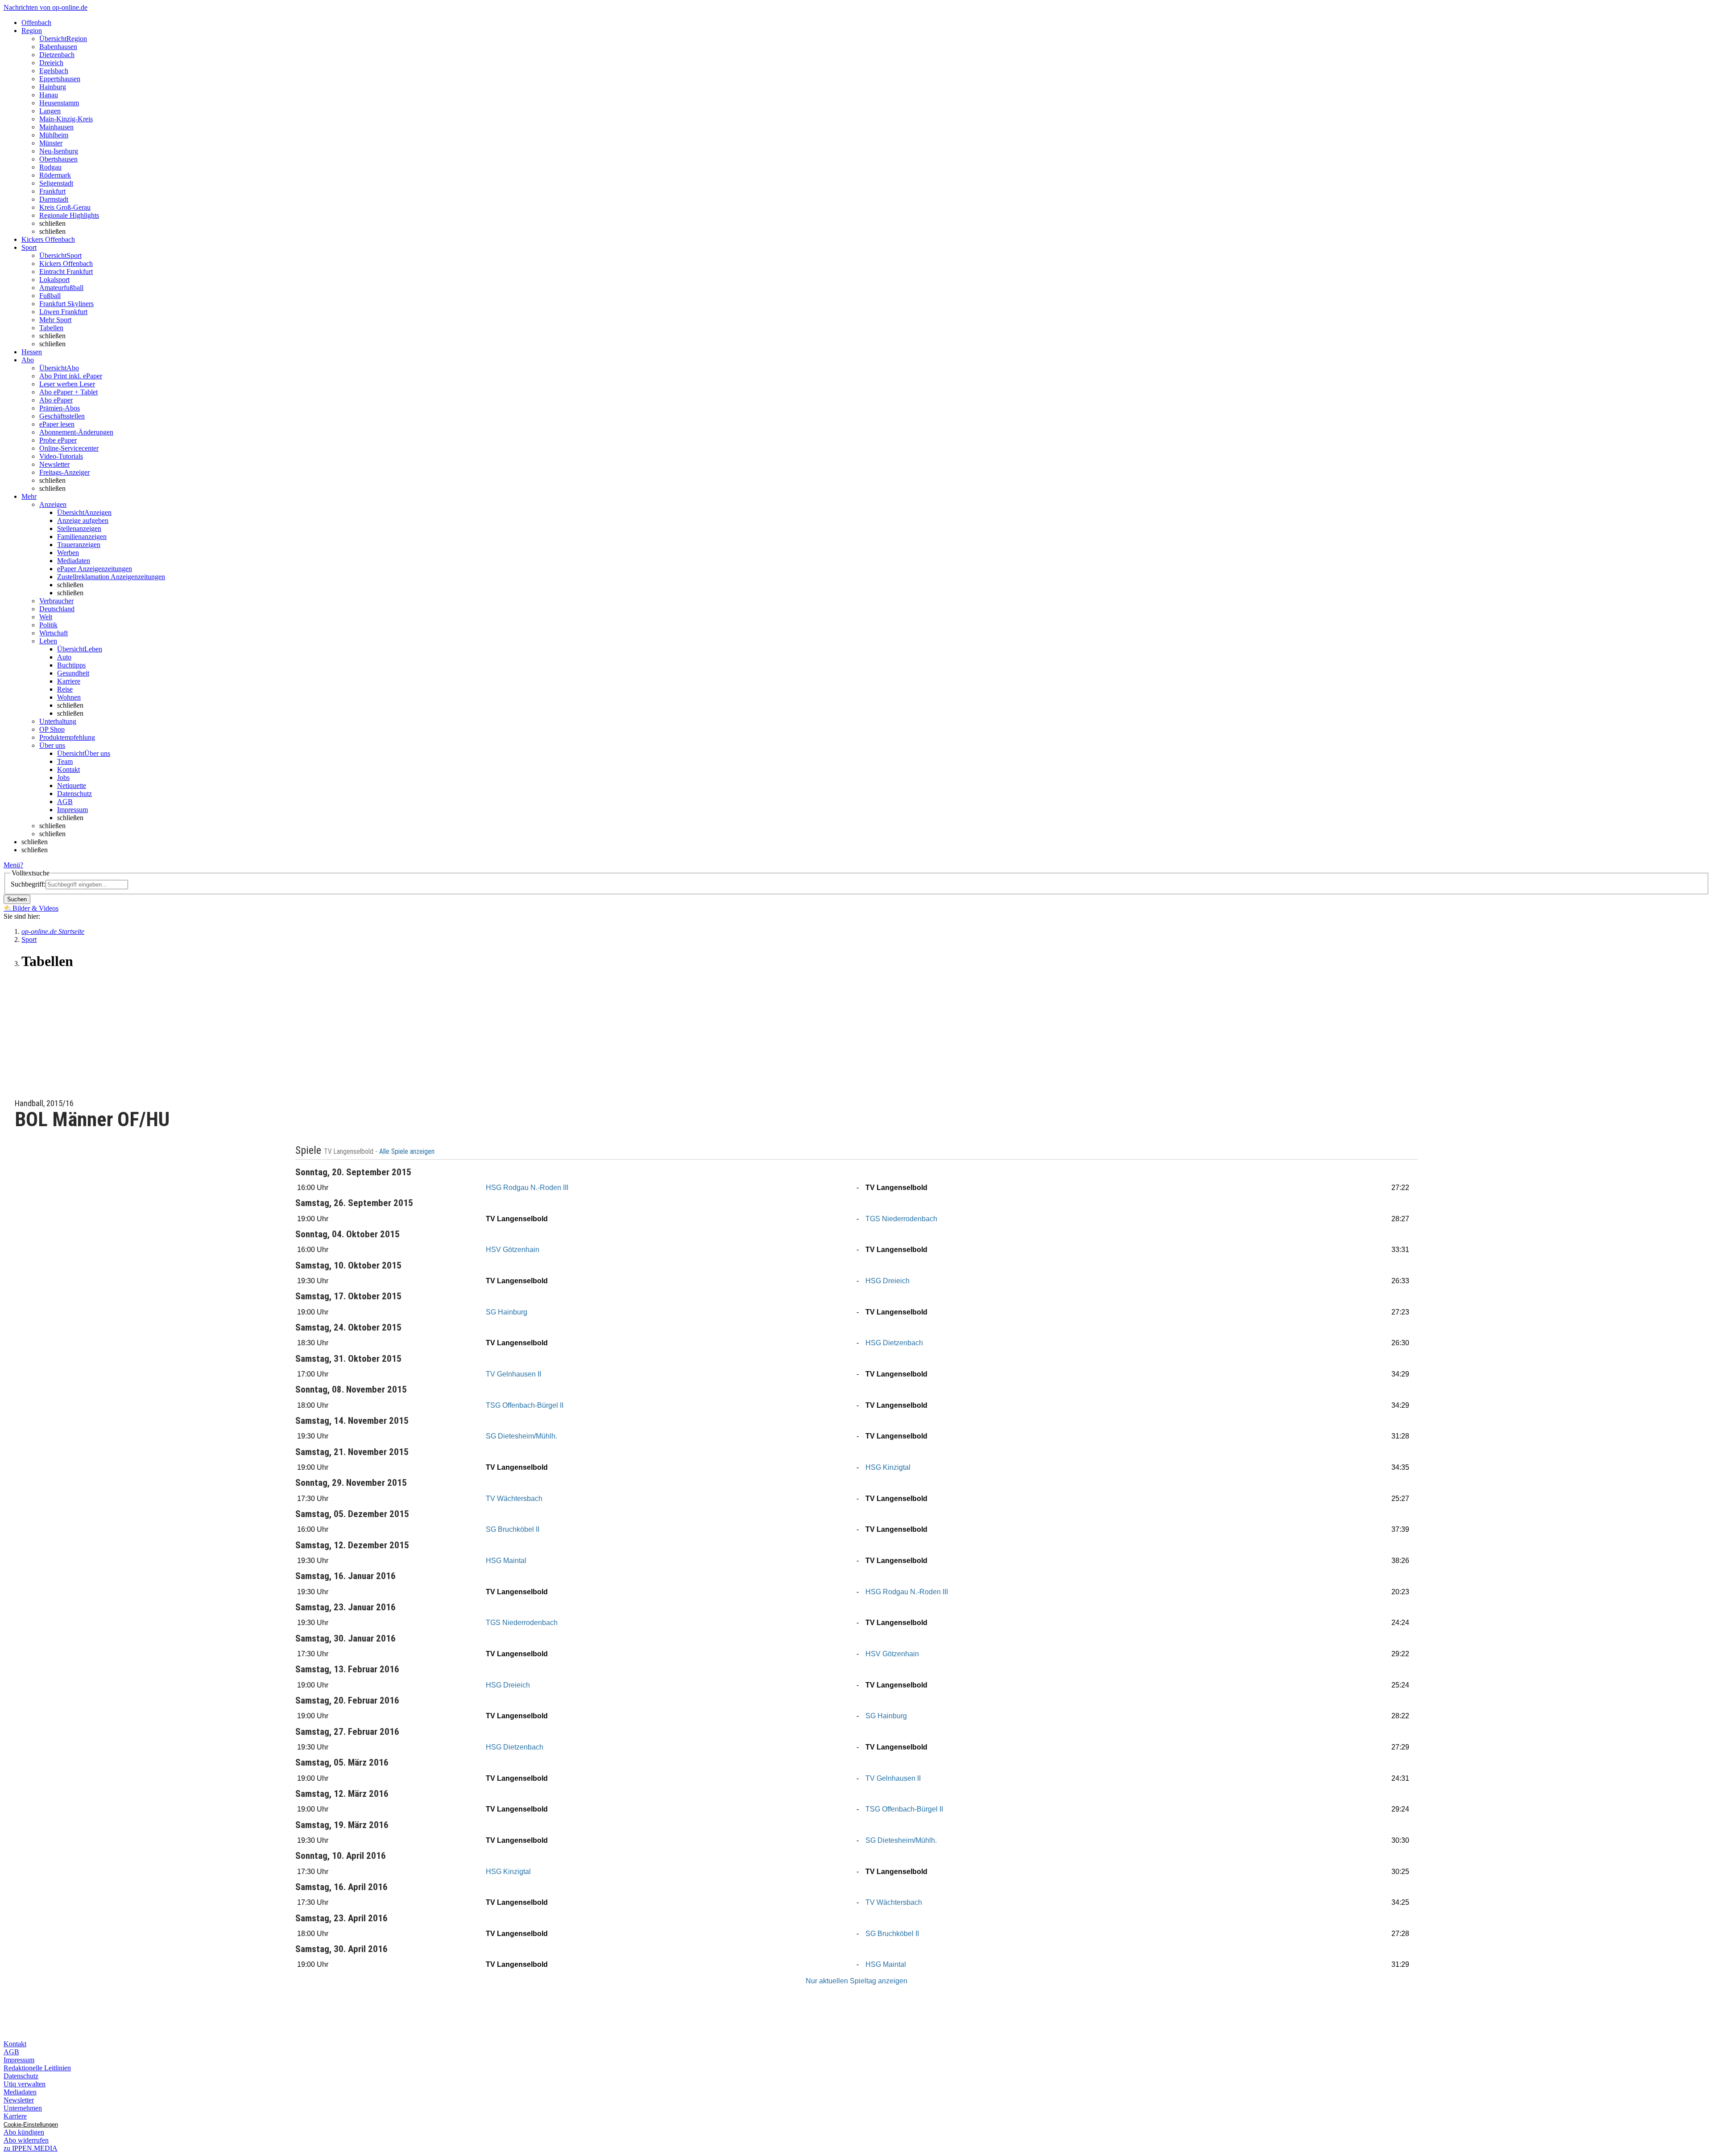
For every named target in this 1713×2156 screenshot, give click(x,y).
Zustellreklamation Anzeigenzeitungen (111, 577)
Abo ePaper (56, 400)
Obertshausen (58, 159)
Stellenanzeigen (79, 529)
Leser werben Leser (67, 384)
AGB (65, 802)
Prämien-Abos (60, 408)
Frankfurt (52, 191)
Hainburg (53, 87)
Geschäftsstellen (62, 416)
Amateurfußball (61, 288)
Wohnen (69, 697)
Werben (68, 553)
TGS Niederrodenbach (901, 1219)
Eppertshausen (60, 79)
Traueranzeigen (79, 545)
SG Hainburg (507, 1312)
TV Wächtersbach (514, 1499)
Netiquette (72, 786)
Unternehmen (23, 2108)
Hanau (49, 95)
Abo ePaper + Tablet (68, 392)
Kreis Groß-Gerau (65, 207)
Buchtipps (71, 665)
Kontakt (68, 769)
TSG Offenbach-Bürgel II (525, 1405)
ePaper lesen (57, 424)
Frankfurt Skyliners (66, 304)
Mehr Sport (55, 320)
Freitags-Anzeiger (64, 472)
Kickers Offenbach (66, 263)
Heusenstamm (59, 103)
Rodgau (50, 167)
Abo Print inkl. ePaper (71, 376)
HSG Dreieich (888, 1281)
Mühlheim (54, 135)
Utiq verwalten (25, 2084)
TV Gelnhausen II (513, 1374)
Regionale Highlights (69, 215)
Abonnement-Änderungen (76, 432)
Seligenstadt (56, 183)
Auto (64, 657)
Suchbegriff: (28, 884)
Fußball (50, 296)
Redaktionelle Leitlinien (37, 2068)
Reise (65, 689)
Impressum (72, 810)
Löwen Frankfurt (63, 312)
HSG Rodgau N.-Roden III (527, 1188)
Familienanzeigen (82, 537)
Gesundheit (73, 673)
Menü (12, 865)
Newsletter (54, 464)
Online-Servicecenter (69, 448)
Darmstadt (54, 199)
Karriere (69, 681)
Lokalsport (54, 280)
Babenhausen (58, 47)
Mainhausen (56, 127)
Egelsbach (54, 71)
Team (65, 761)
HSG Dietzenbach (894, 1343)
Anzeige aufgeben (83, 520)
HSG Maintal (506, 1561)
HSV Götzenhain (513, 1250)
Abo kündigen (24, 2132)
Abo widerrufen (26, 2140)
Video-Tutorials (61, 456)
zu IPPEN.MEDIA (31, 2148)
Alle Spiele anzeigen (408, 1152)
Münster (51, 143)
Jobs (63, 777)
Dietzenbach (57, 55)
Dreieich (51, 63)
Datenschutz (74, 794)
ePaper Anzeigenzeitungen (95, 569)
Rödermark (55, 175)
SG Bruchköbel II (513, 1529)
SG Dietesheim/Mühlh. (521, 1436)
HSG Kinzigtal (888, 1467)
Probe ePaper (58, 440)
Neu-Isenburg (59, 151)
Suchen (17, 899)
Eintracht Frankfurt (66, 272)
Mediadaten (74, 561)
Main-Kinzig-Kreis (66, 119)
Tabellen (51, 328)
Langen (50, 111)
